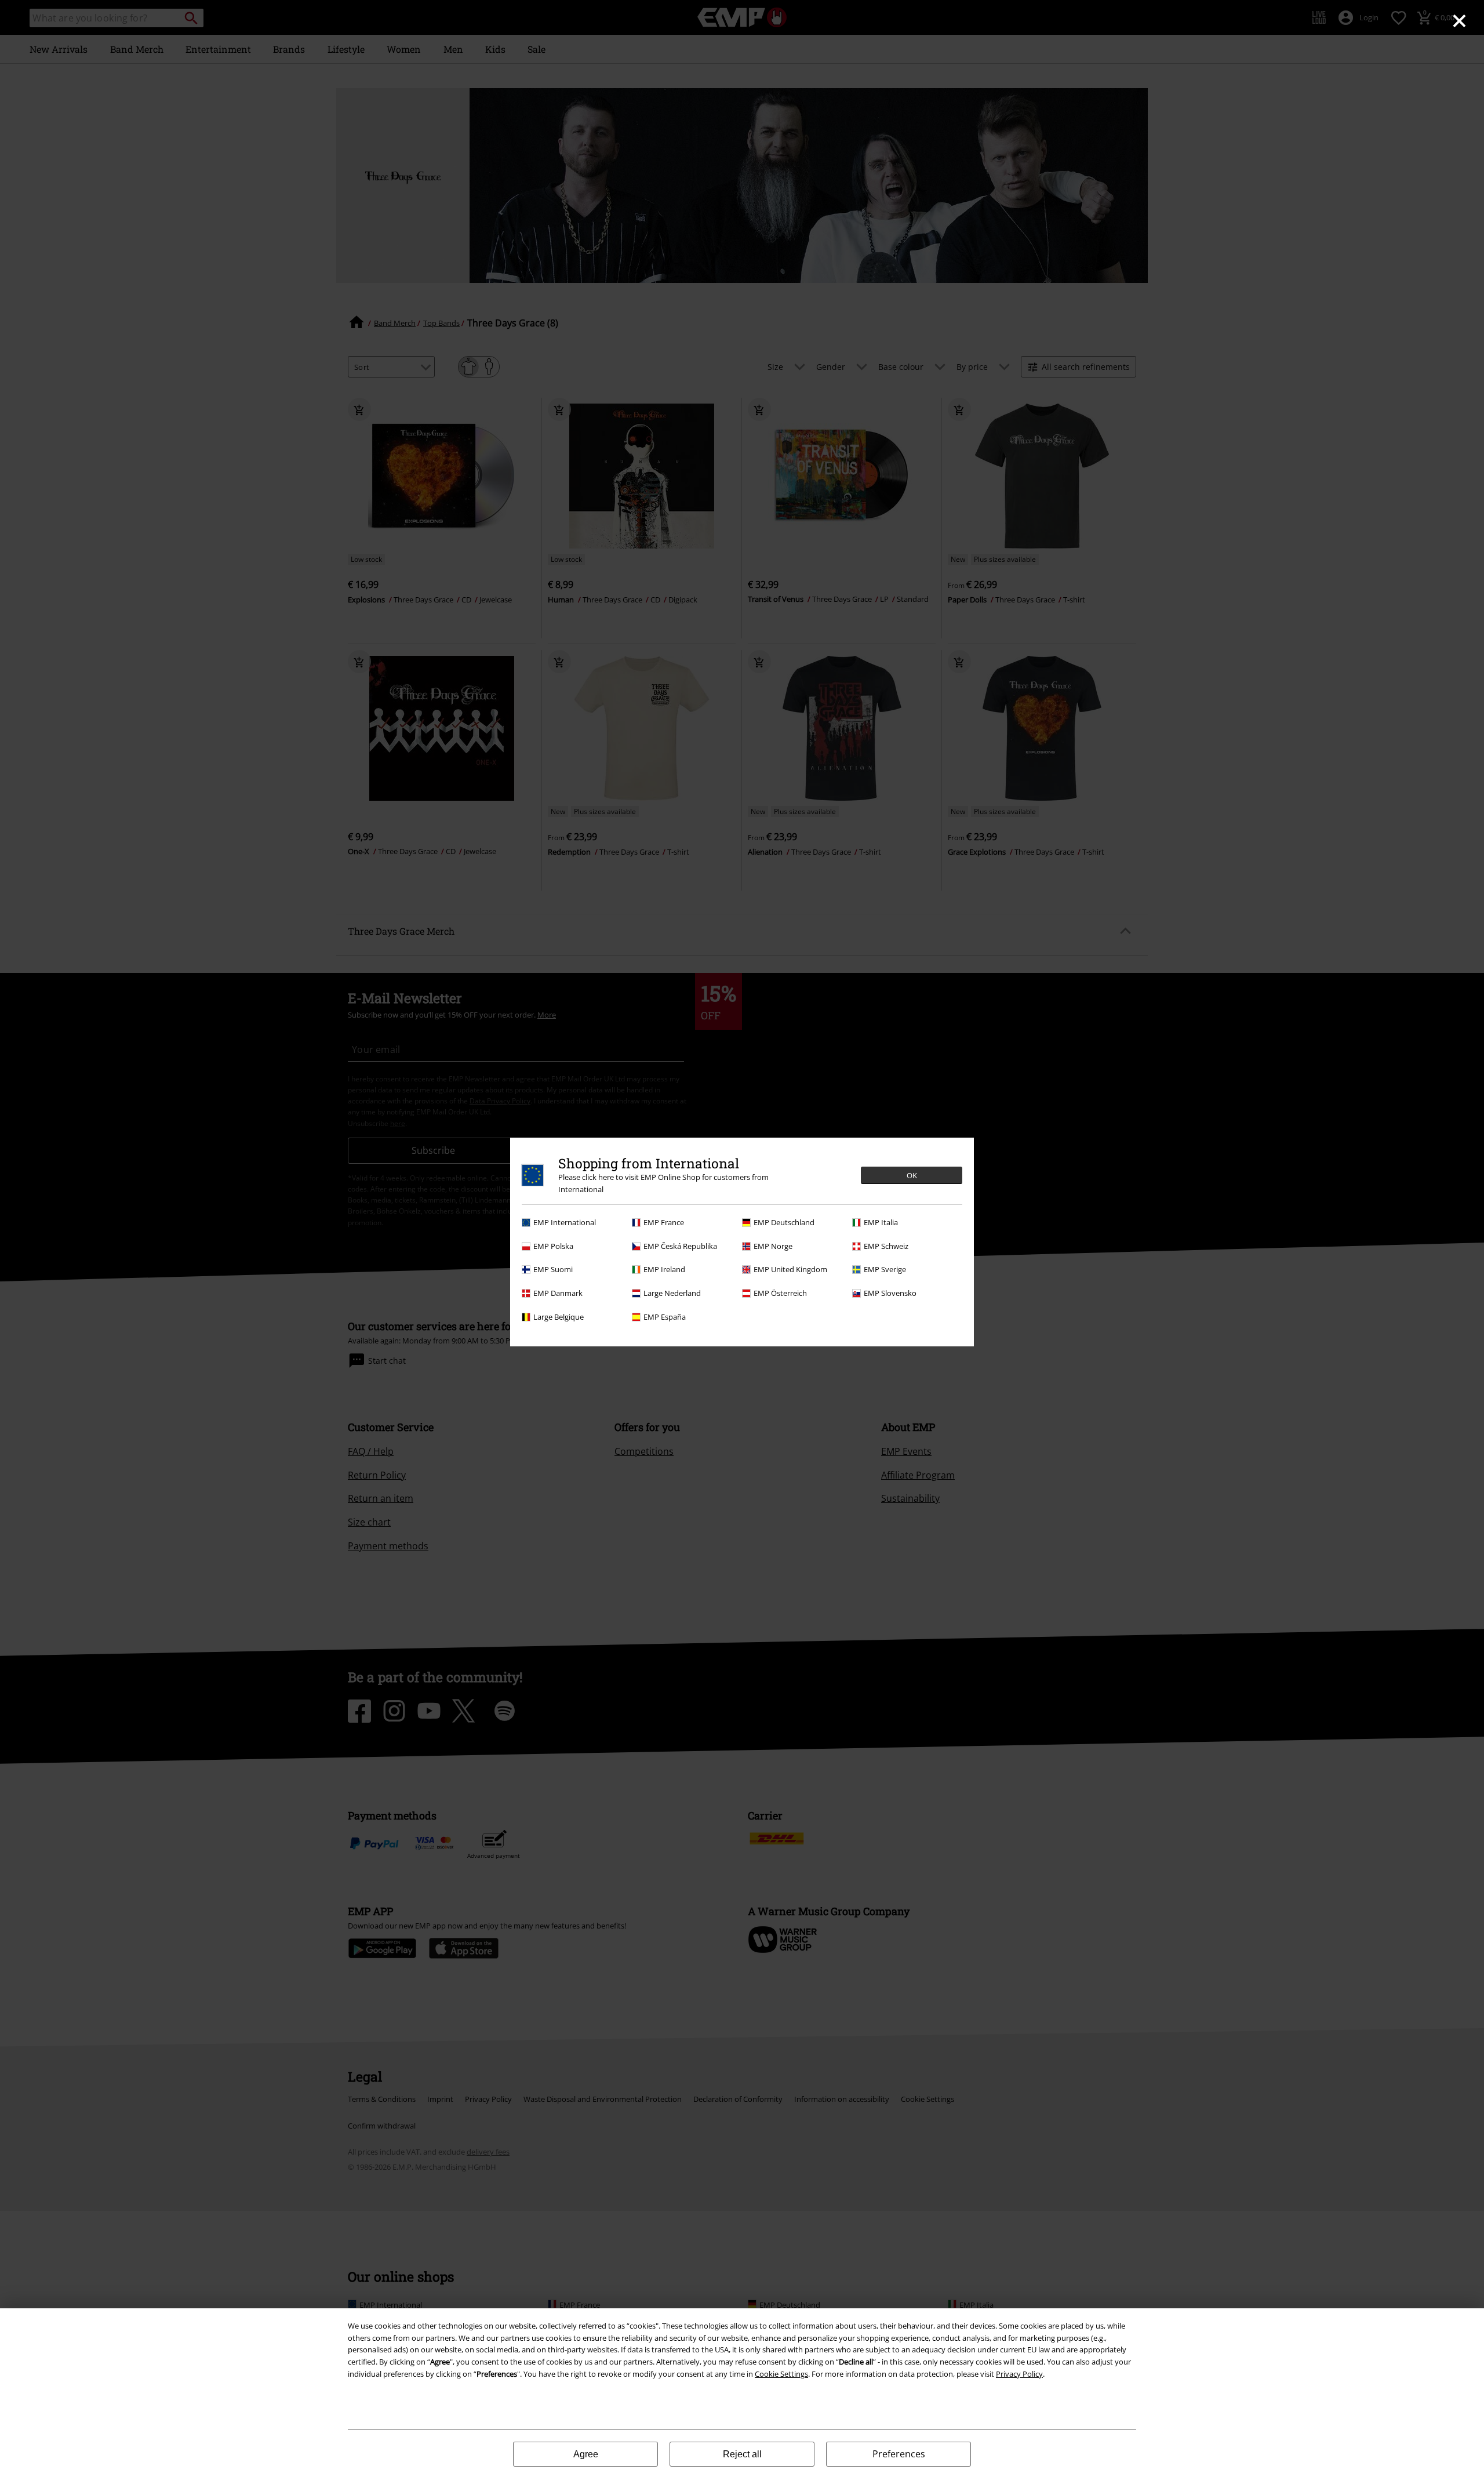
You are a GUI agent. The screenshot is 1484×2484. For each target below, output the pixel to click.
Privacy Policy (1019, 2374)
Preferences (899, 2454)
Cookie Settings (781, 2374)
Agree (586, 2454)
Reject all (742, 2454)
